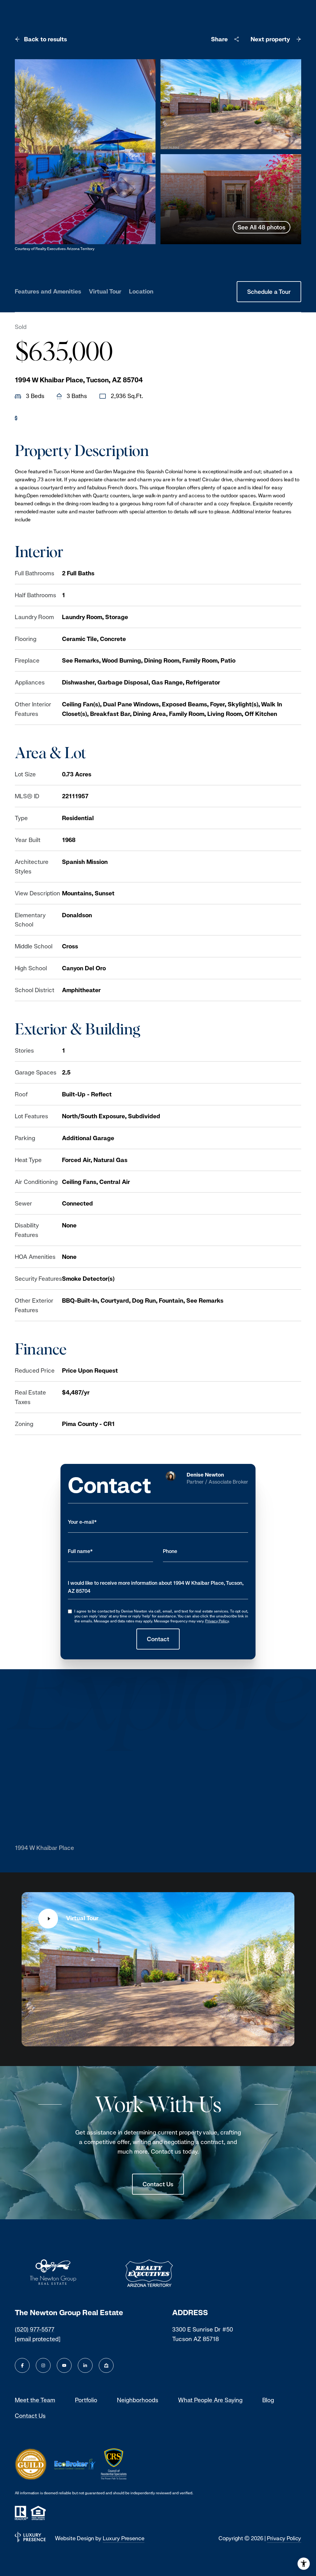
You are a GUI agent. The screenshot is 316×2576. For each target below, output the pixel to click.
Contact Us (158, 2184)
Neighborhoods (138, 2400)
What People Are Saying (210, 2400)
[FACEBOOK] (22, 2365)
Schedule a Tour (269, 292)
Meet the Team (35, 2400)
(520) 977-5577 (35, 2329)
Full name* (80, 1551)
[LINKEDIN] (85, 2365)
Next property (270, 39)
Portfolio (86, 2400)
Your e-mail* (82, 1522)
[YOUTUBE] (64, 2365)
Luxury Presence (124, 2538)
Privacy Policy (217, 1621)
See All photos (262, 227)
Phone (170, 1551)
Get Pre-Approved (46, 418)
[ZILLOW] (106, 2365)
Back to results (46, 39)
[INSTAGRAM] (43, 2365)
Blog (268, 2400)
